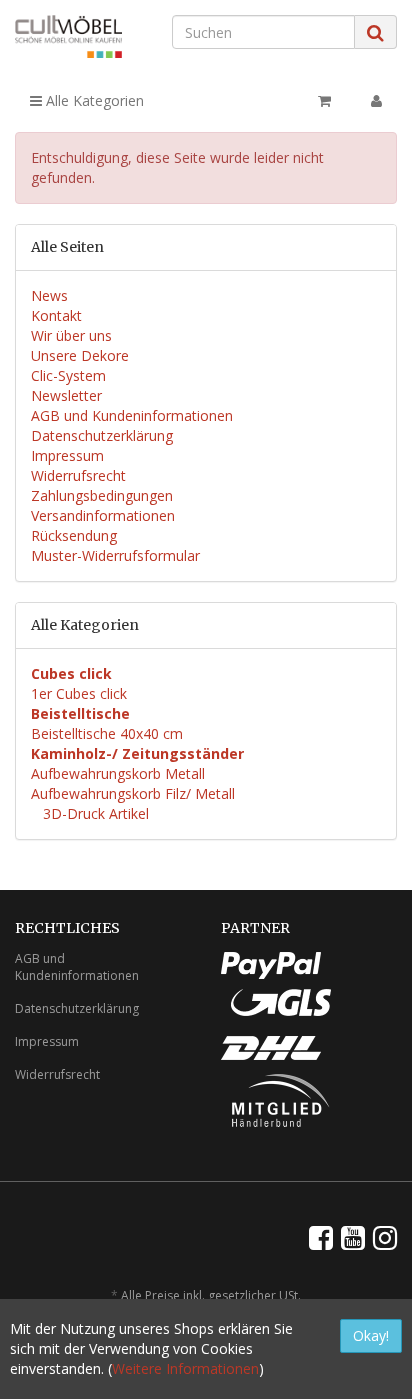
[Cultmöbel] (68, 36)
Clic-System (68, 375)
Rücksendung (74, 535)
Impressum (67, 455)
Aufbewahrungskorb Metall (118, 773)
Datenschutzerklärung (102, 435)
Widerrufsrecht (78, 475)
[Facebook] (321, 1237)
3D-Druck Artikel (94, 813)
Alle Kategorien (93, 100)
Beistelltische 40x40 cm (107, 733)
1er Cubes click (79, 693)
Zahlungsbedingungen (102, 495)
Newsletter (66, 395)
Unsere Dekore (80, 355)
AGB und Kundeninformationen (132, 415)
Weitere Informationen (185, 1368)
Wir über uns (71, 335)
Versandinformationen (103, 515)
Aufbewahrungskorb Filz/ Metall (133, 793)
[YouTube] (353, 1237)
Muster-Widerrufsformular (115, 555)
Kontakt (56, 315)
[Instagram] (385, 1237)
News (49, 295)
